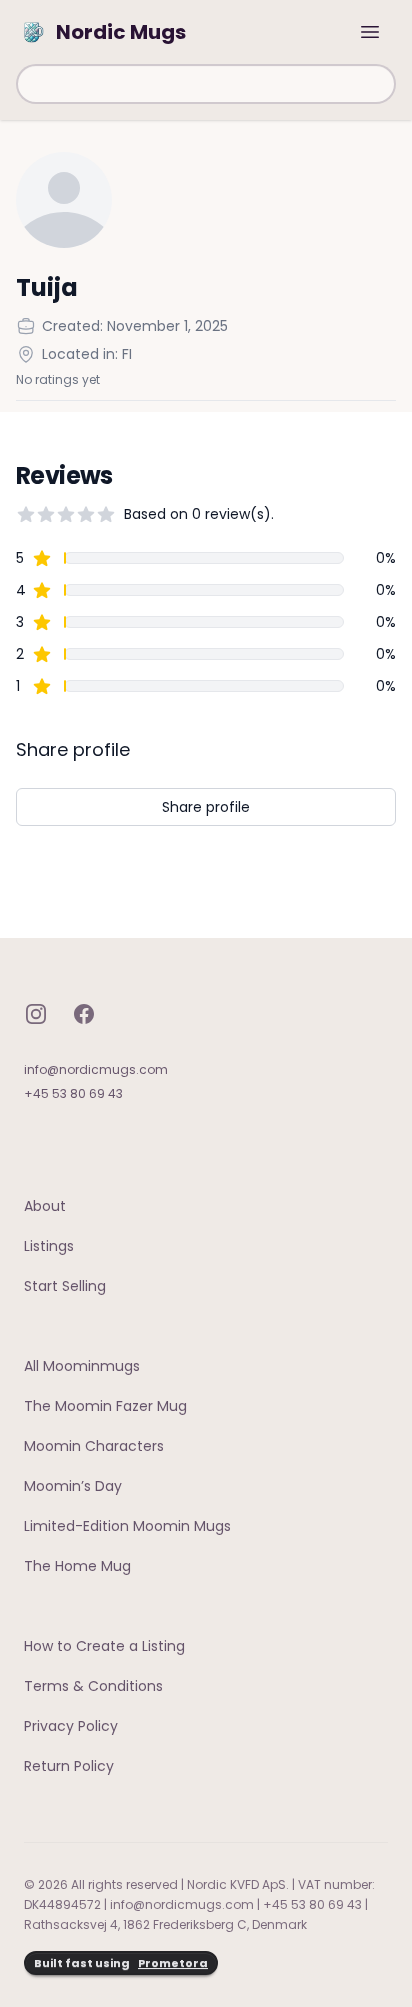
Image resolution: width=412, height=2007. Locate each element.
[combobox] (206, 84)
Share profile (206, 807)
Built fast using (121, 1963)
